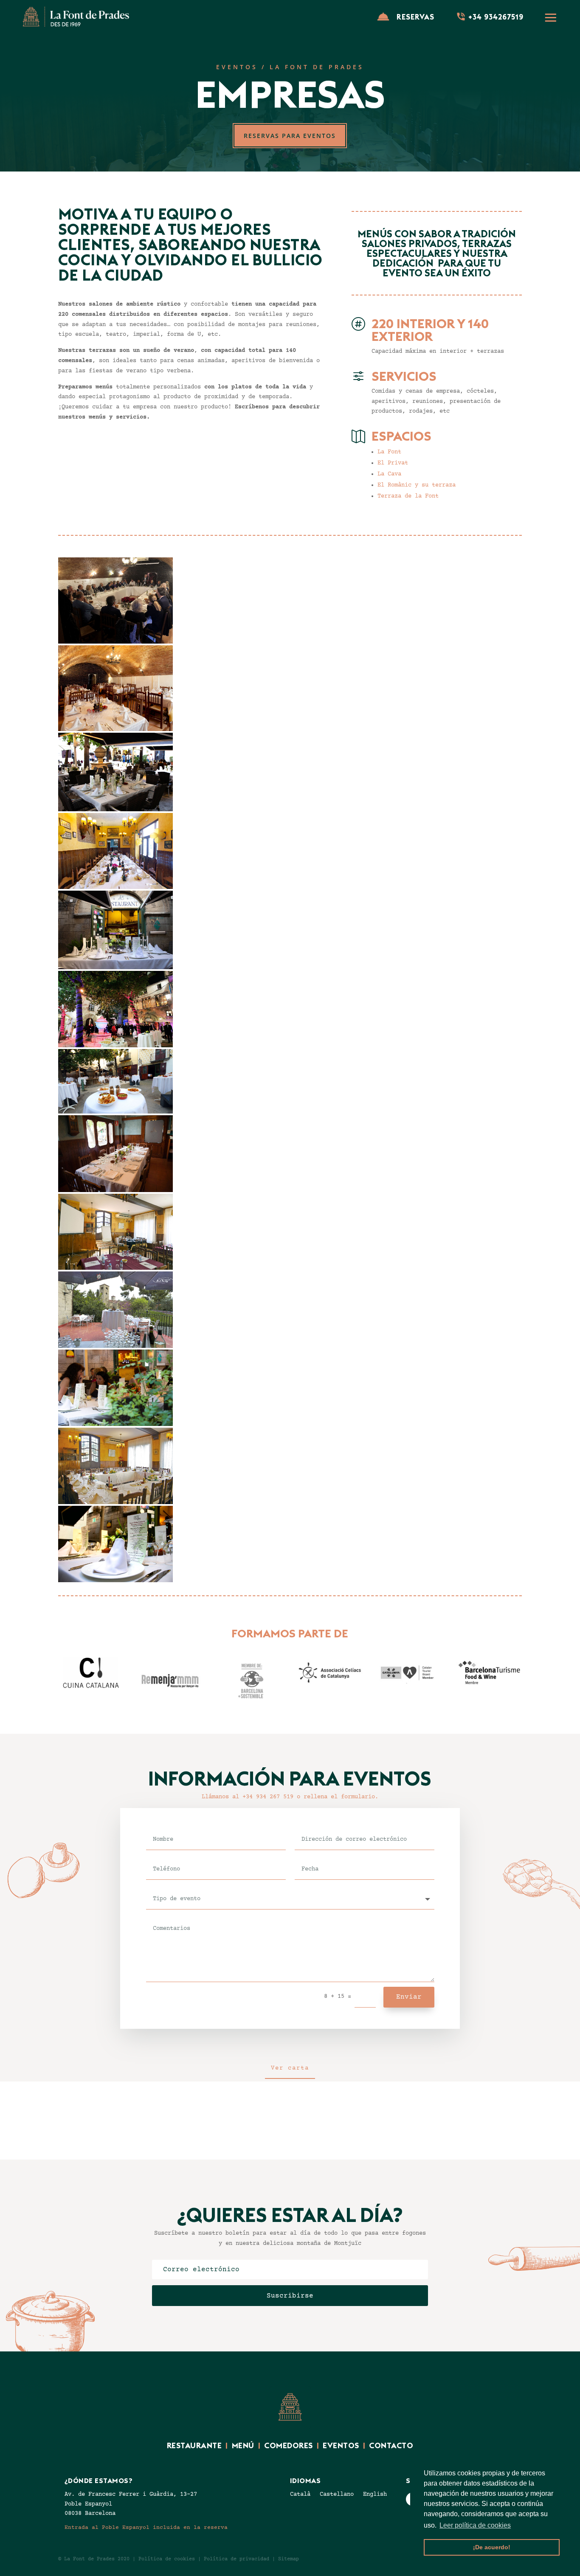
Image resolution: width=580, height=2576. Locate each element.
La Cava (389, 474)
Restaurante (194, 2445)
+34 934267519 (496, 17)
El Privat (393, 463)
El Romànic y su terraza (417, 485)
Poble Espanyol (88, 2504)
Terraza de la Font (408, 496)
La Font (389, 452)
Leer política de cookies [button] (475, 2525)
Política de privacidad (237, 2559)
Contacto (391, 2445)
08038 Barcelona (90, 2514)
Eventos (343, 2445)
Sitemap (290, 2559)
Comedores (289, 2445)
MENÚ (243, 2445)
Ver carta (290, 2068)
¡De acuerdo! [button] (492, 2547)
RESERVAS (415, 17)
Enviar (409, 1997)
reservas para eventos (290, 136)
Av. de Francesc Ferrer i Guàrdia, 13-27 (131, 2494)
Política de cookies (167, 2559)
